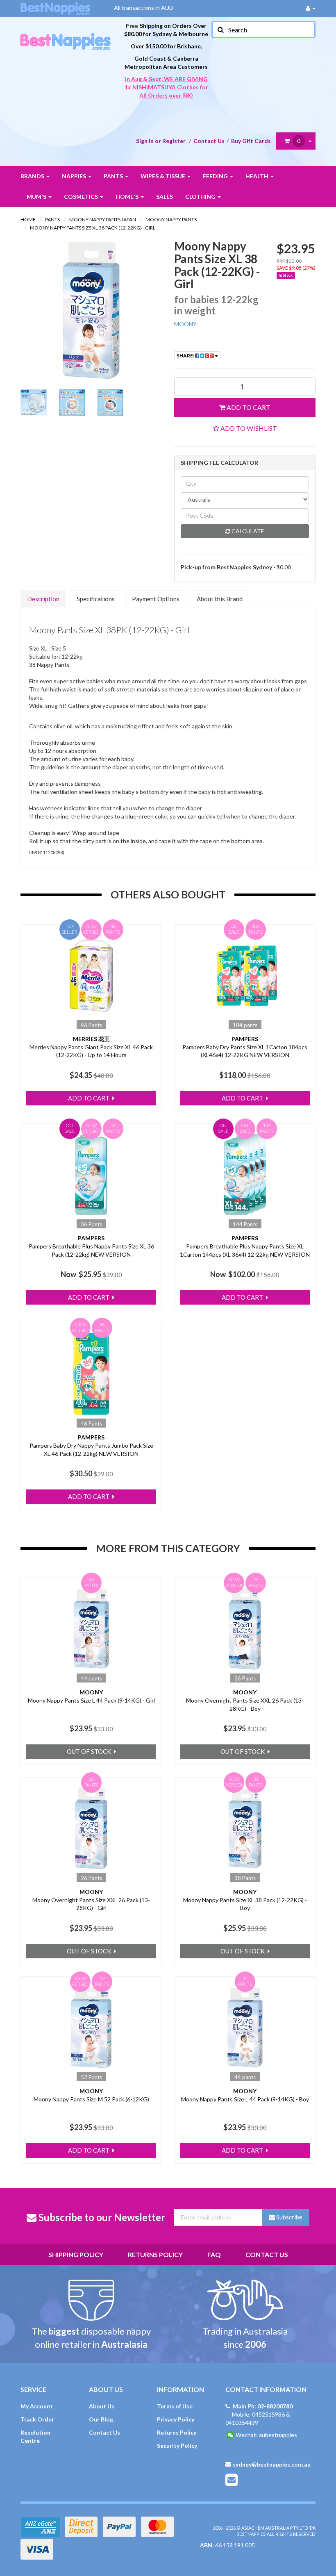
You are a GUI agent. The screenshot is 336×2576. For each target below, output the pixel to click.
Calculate (247, 531)
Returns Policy (155, 2254)
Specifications (96, 599)
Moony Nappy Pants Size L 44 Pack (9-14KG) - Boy (245, 2099)
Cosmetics (82, 197)
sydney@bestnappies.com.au (272, 2464)
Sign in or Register (161, 141)
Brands (33, 176)
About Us (102, 2406)
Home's (128, 197)
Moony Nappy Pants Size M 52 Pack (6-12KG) (91, 2099)
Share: (186, 356)
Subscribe (289, 2217)
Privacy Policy (176, 2419)
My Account (37, 2406)
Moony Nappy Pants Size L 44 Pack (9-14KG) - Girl (91, 1700)
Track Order (37, 2419)
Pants (114, 176)
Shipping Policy (76, 2254)
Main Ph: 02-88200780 (263, 2406)
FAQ (214, 2254)
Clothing (201, 197)
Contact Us (209, 141)
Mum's (37, 197)
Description (43, 599)
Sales (165, 197)
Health (258, 176)
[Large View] (34, 402)
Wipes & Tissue (163, 176)
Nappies (75, 176)
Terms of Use (175, 2406)
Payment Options (156, 599)
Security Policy (177, 2445)
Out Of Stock (90, 1751)
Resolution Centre (35, 2436)
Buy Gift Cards (251, 141)
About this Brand (220, 599)
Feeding (216, 176)
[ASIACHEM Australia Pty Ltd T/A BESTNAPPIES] (66, 33)
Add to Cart (248, 407)
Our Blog (101, 2419)
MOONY (185, 324)
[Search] (220, 30)
